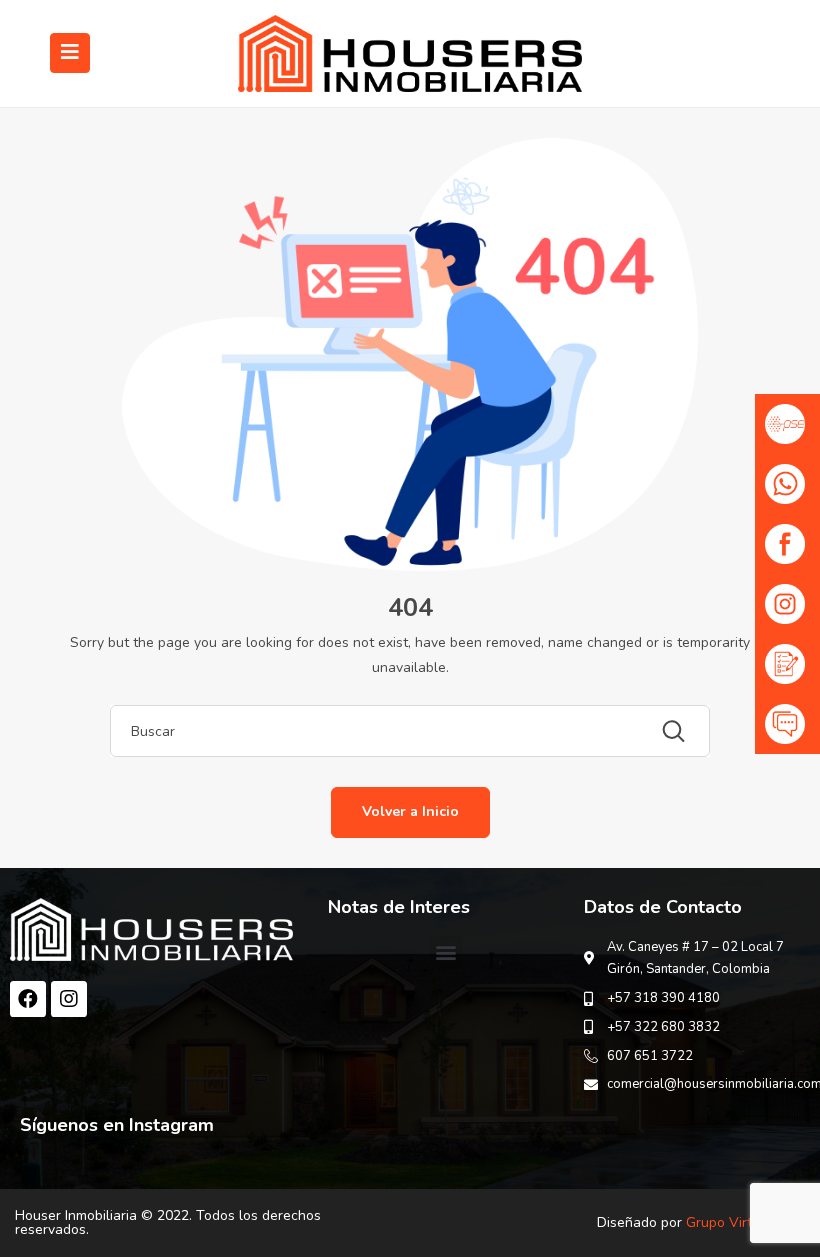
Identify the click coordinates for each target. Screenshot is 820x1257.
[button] (446, 952)
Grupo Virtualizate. (745, 1222)
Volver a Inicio (410, 811)
